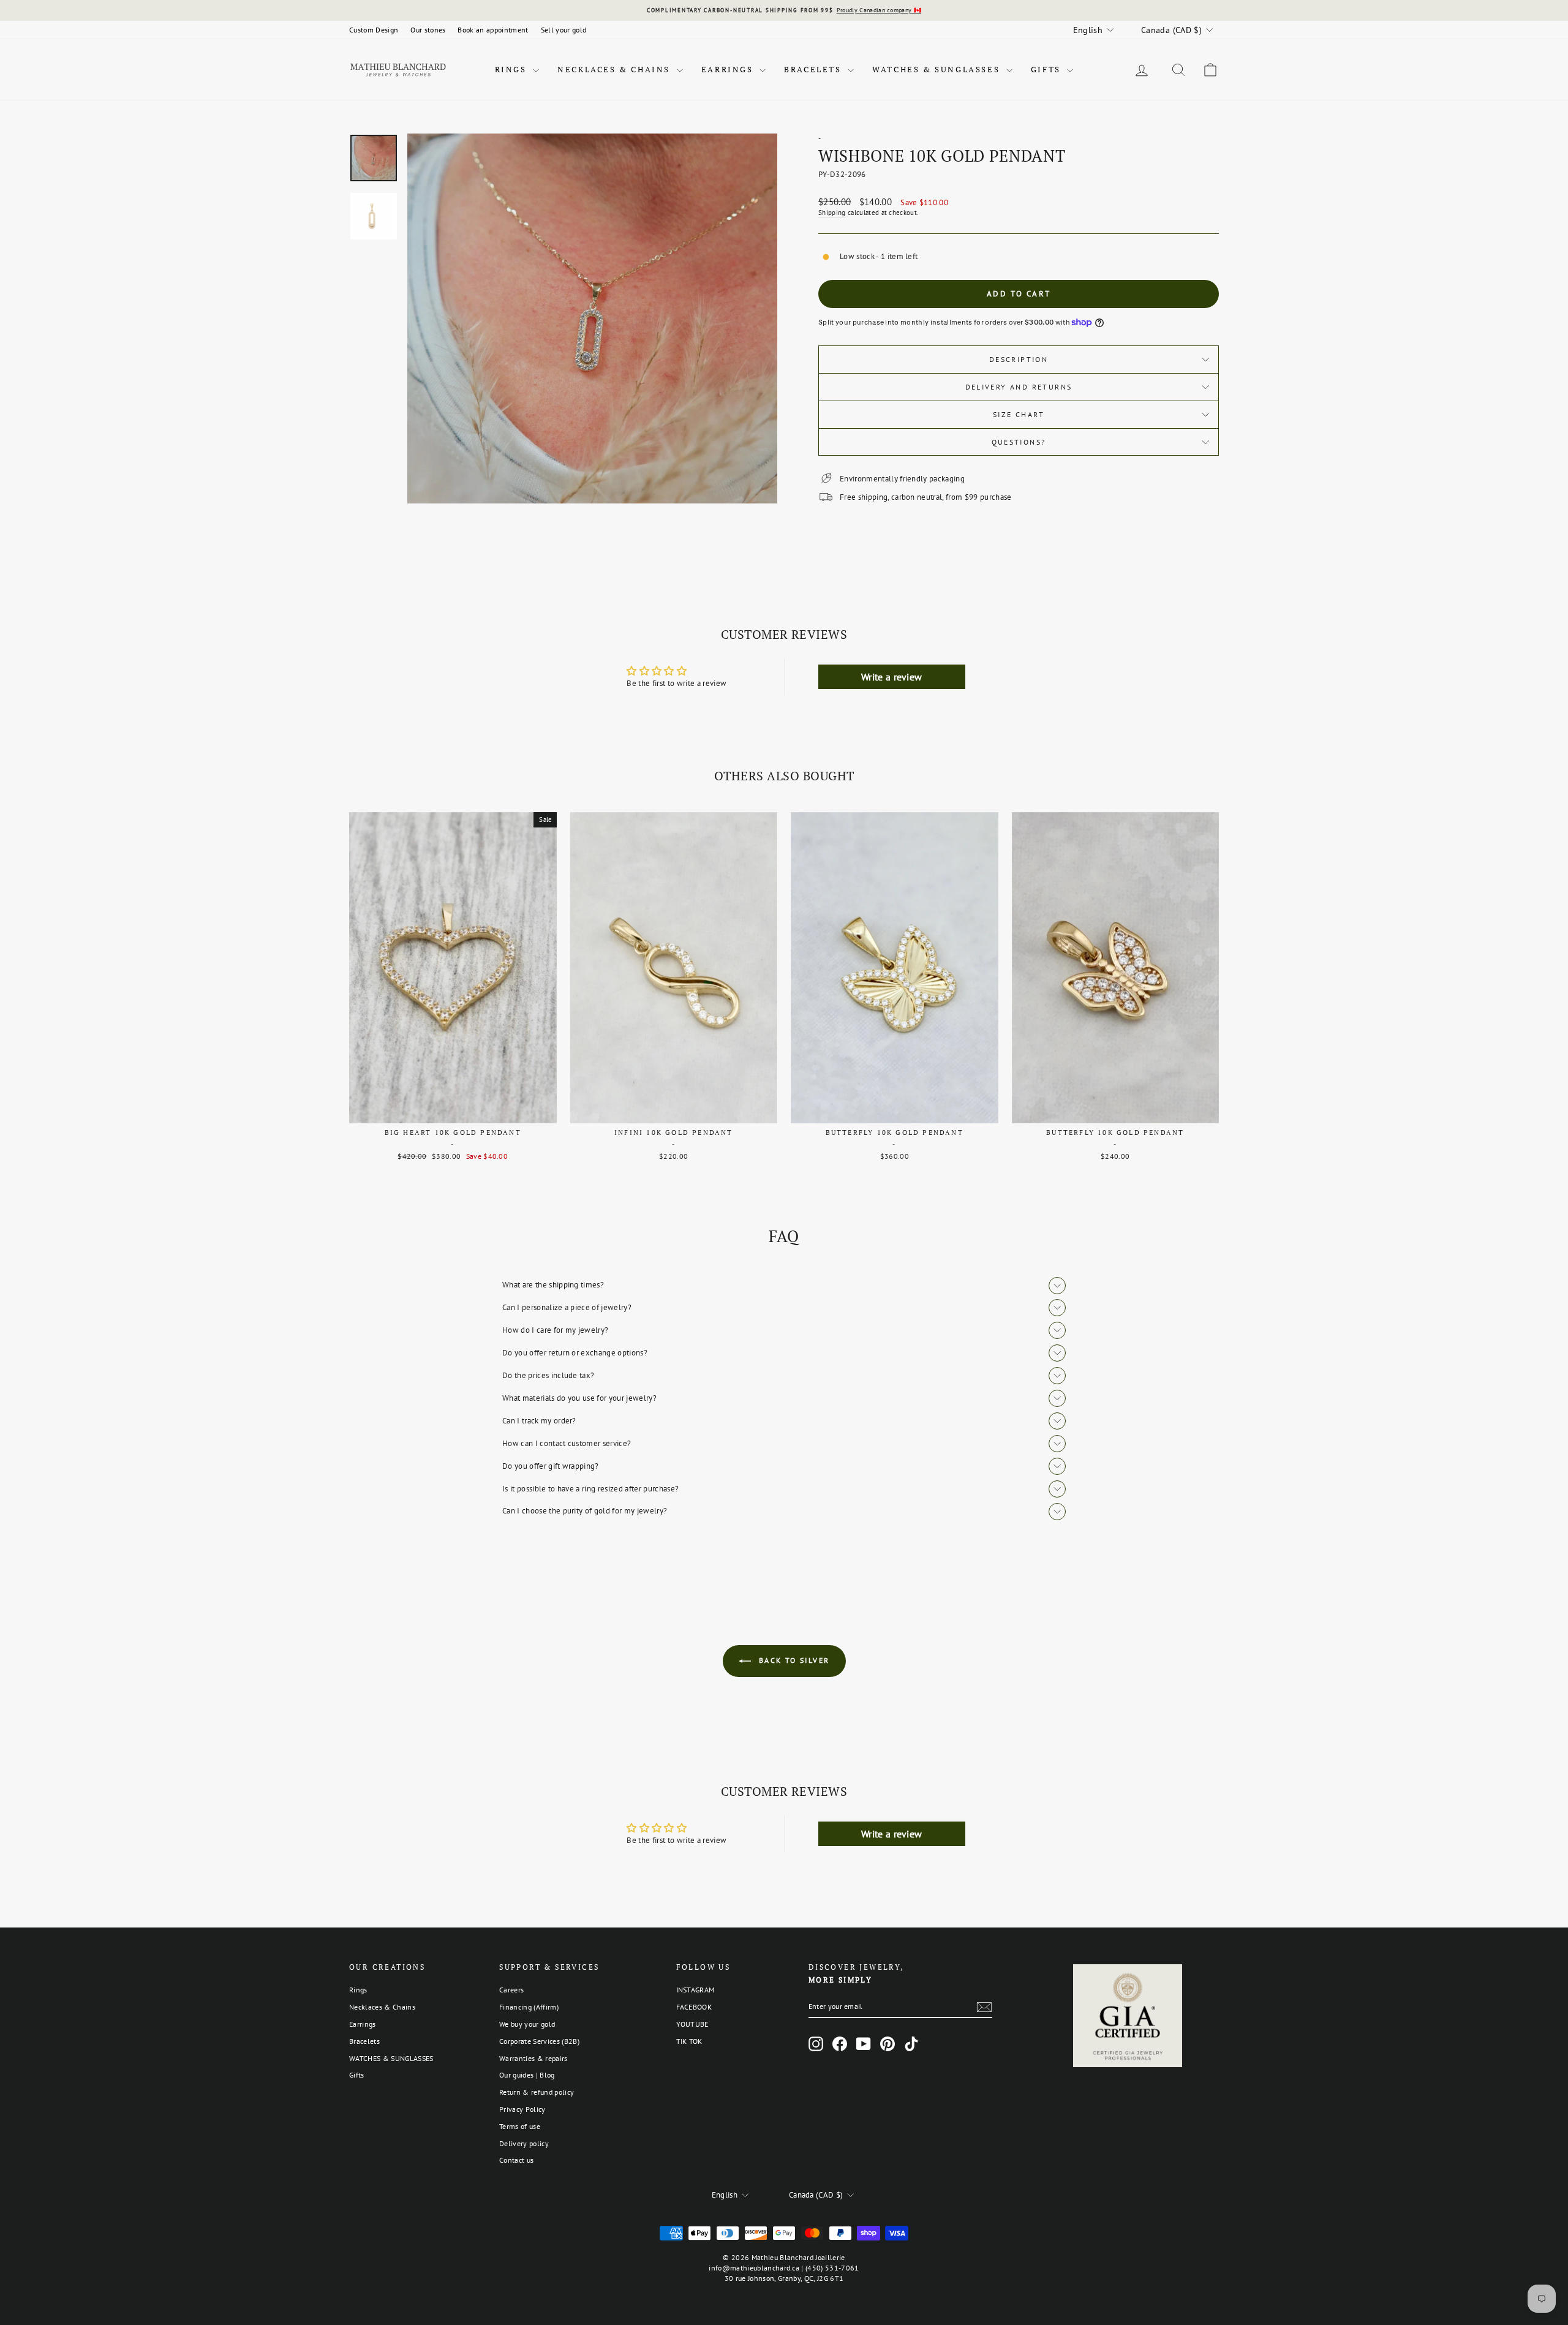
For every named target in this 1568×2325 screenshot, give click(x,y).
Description (1019, 359)
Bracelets (814, 69)
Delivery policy (524, 2143)
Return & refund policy (537, 2092)
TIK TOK (689, 2041)
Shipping (832, 213)
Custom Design (374, 30)
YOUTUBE (692, 2024)
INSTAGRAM (695, 1990)
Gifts (1048, 69)
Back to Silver (793, 1660)
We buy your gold (527, 2024)
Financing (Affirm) (529, 2007)
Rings (513, 69)
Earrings (729, 69)
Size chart (1019, 414)
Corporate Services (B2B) (539, 2041)
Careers (511, 1990)
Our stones (428, 30)
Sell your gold (564, 30)
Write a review (892, 677)
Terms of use (520, 2126)
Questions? (1019, 442)
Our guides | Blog (527, 2075)
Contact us (516, 2160)
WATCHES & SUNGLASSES (938, 69)
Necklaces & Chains (615, 69)
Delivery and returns (1019, 387)
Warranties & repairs (533, 2058)
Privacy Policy (522, 2109)
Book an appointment (493, 30)
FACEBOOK (694, 2007)
